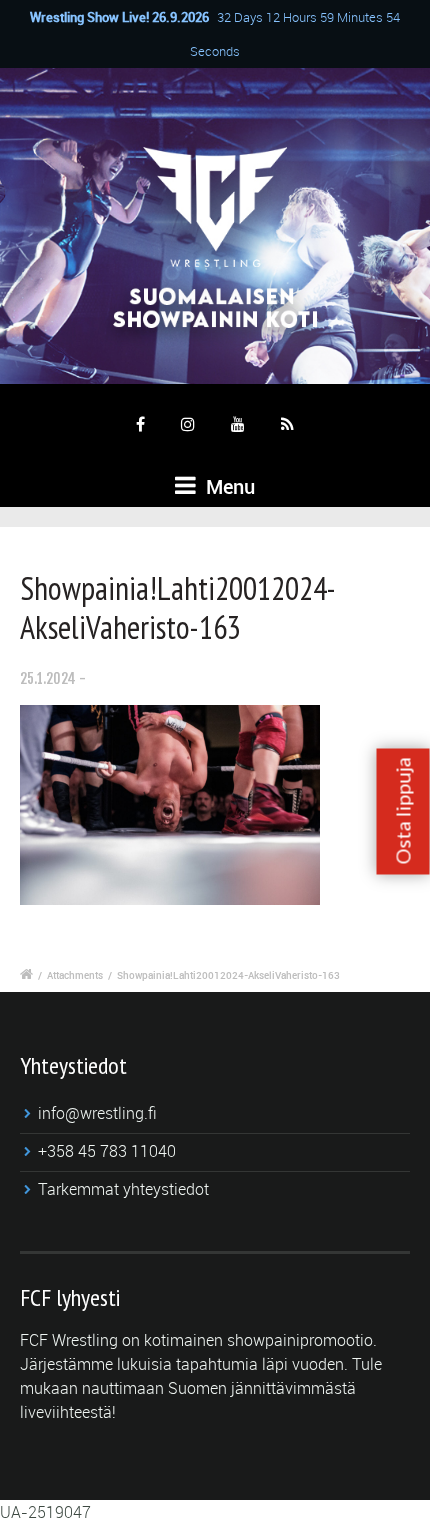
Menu (228, 486)
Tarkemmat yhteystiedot (123, 1189)
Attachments (75, 975)
